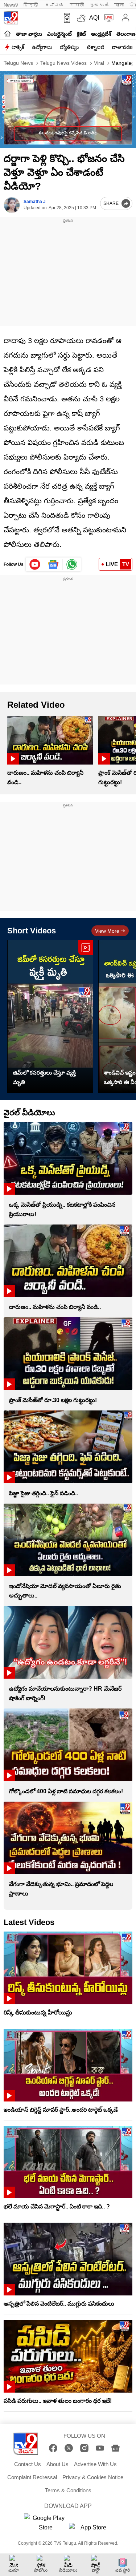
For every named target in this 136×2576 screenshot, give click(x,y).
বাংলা (119, 5)
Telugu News (18, 63)
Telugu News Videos (63, 63)
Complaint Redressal (32, 2477)
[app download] (65, 18)
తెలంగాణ (126, 34)
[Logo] (11, 18)
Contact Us (28, 2464)
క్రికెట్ (81, 34)
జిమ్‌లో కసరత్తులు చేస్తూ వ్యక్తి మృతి (44, 1077)
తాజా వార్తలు (29, 34)
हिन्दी (31, 5)
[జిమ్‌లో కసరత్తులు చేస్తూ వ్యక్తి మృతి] (50, 1016)
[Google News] (116, 2448)
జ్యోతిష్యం (69, 47)
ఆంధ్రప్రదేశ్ (101, 34)
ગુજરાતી (99, 5)
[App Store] (91, 2530)
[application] (68, 110)
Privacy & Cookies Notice (93, 2477)
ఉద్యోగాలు (42, 47)
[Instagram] (84, 2448)
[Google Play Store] (46, 2523)
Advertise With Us (95, 2464)
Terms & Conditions (68, 2490)
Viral (98, 63)
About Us (57, 2464)
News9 (11, 5)
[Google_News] (53, 564)
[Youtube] (35, 564)
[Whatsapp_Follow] (72, 564)
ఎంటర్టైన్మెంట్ (59, 34)
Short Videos (32, 931)
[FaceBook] (53, 2448)
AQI (94, 18)
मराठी (77, 5)
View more (107, 931)
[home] (7, 33)
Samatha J (35, 202)
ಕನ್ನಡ (54, 5)
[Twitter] (69, 2448)
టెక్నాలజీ (95, 47)
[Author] (12, 205)
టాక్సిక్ (18, 47)
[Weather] (81, 18)
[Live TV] (107, 18)
